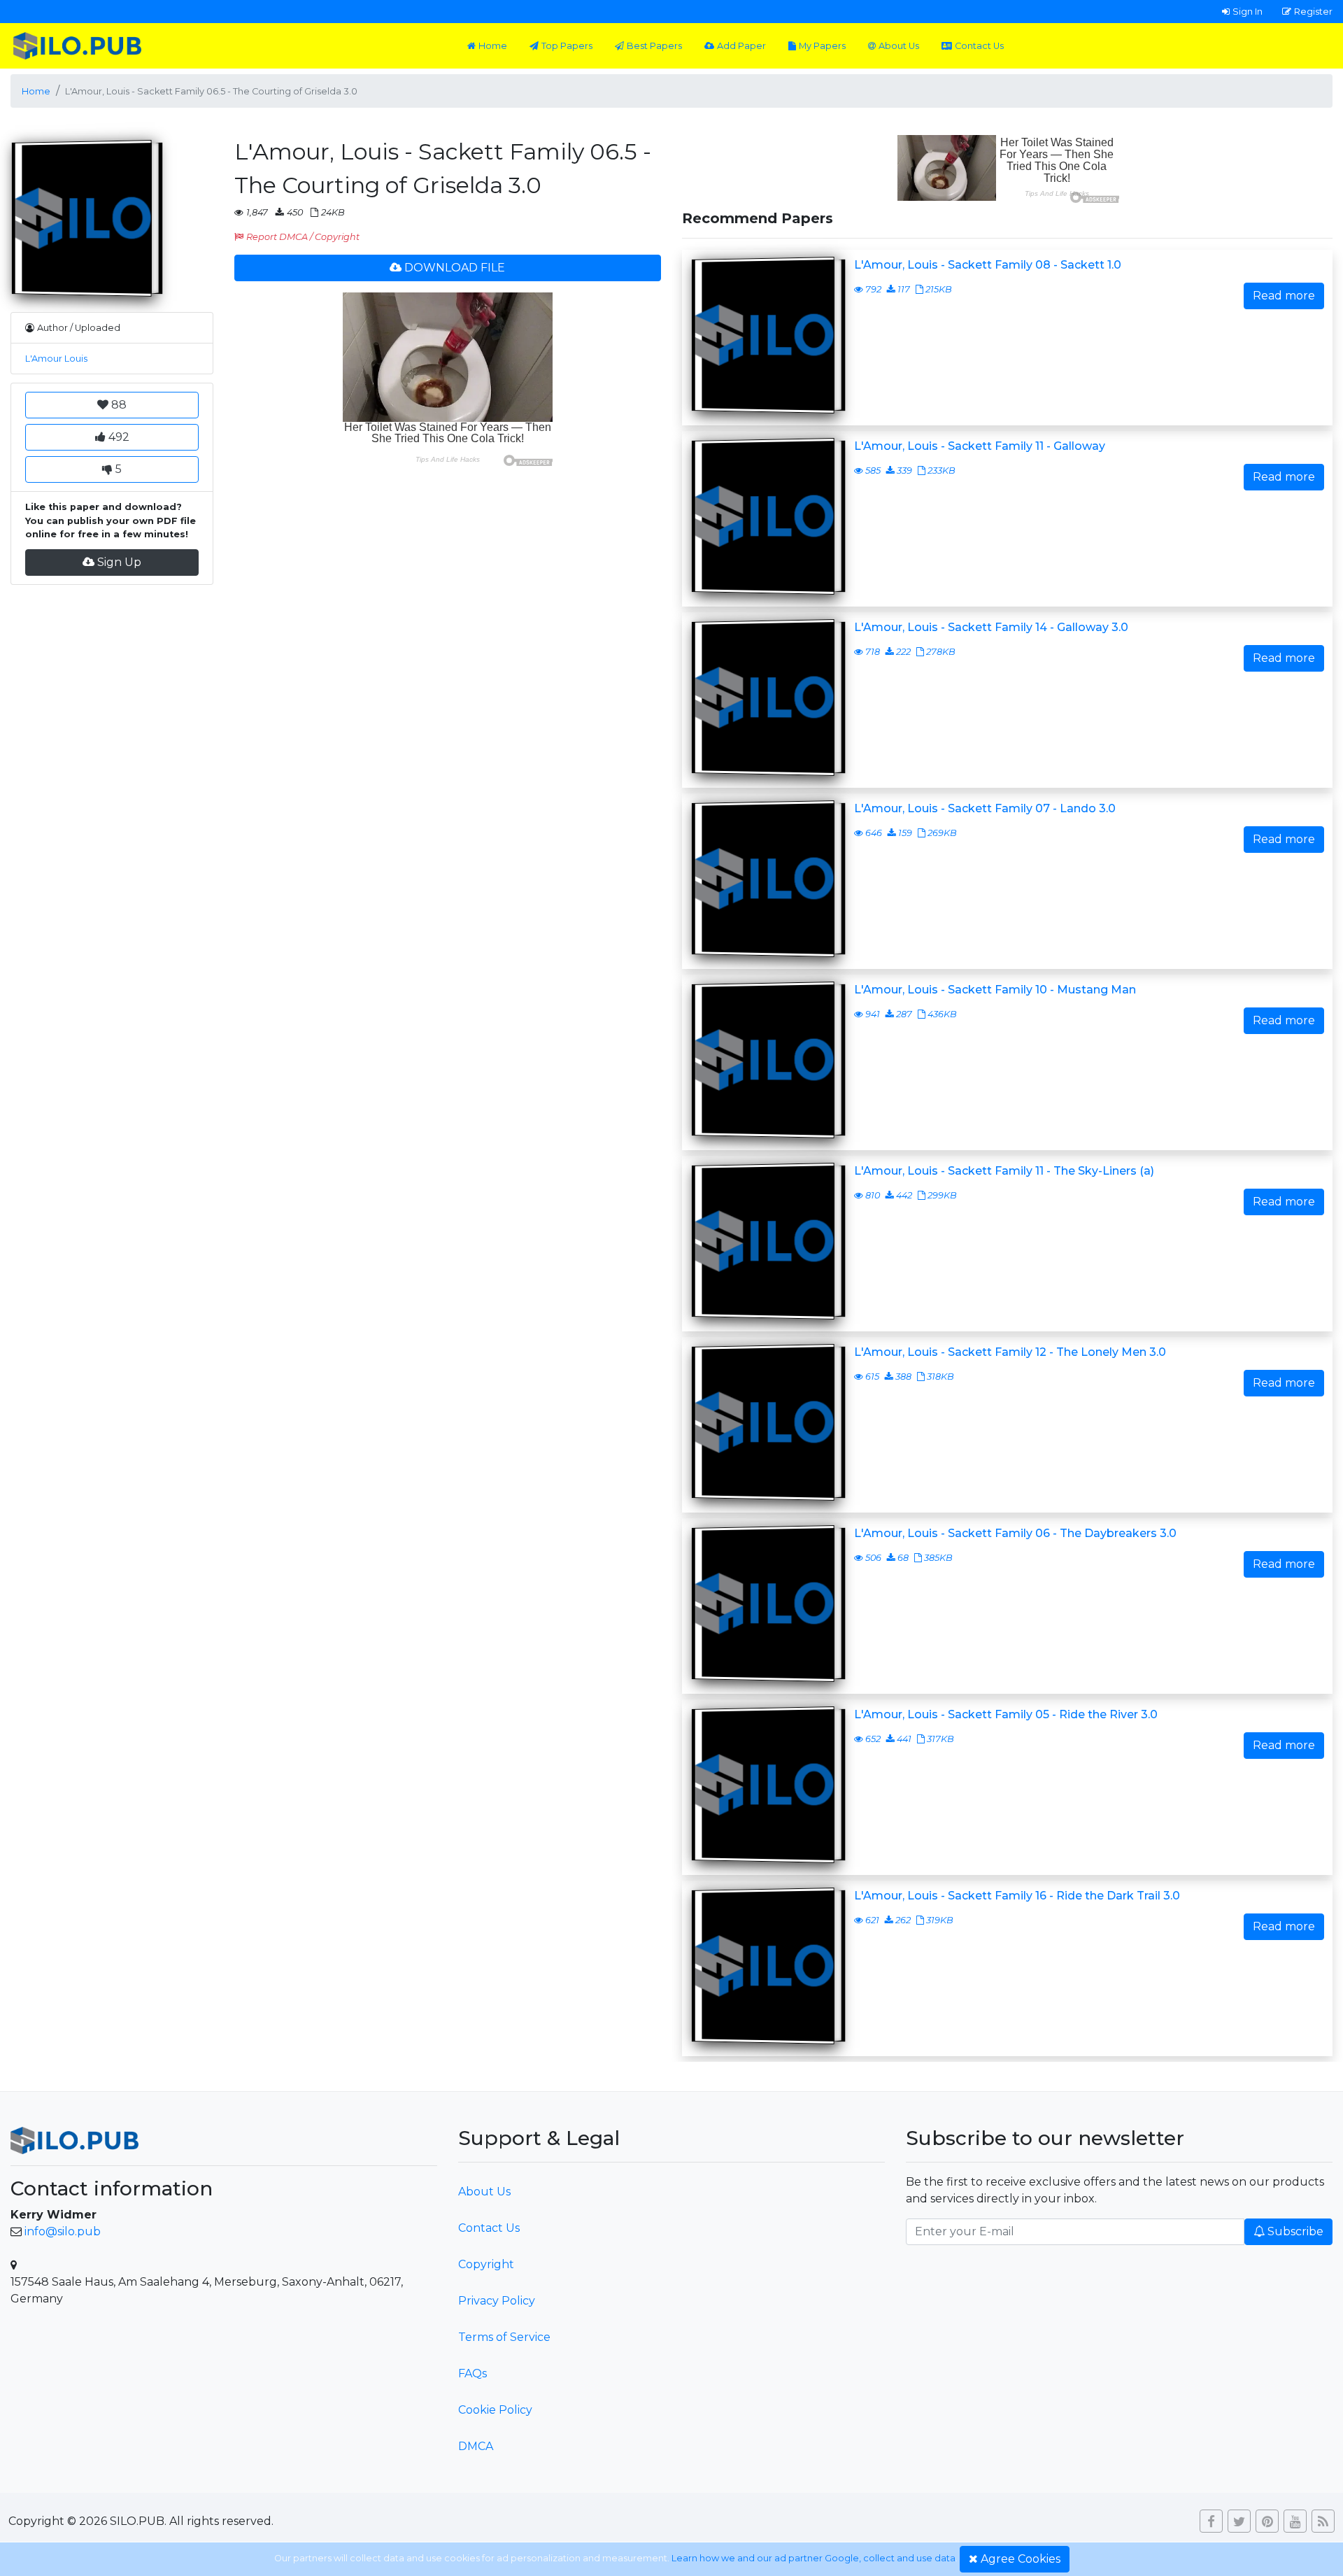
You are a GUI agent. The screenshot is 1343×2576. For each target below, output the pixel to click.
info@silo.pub (63, 2231)
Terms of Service (504, 2337)
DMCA (476, 2446)
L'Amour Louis (56, 359)
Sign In (1248, 11)
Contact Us (979, 46)
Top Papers (567, 46)
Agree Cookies (1021, 2559)
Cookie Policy (495, 2410)
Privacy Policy (497, 2301)
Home (493, 46)
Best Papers (654, 46)
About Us (899, 46)
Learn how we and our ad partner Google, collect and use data (813, 2558)
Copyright (486, 2264)
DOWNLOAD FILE (455, 268)
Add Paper (741, 46)
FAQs (472, 2373)
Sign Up (119, 562)
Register (1313, 11)
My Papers (822, 46)
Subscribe (1295, 2231)
